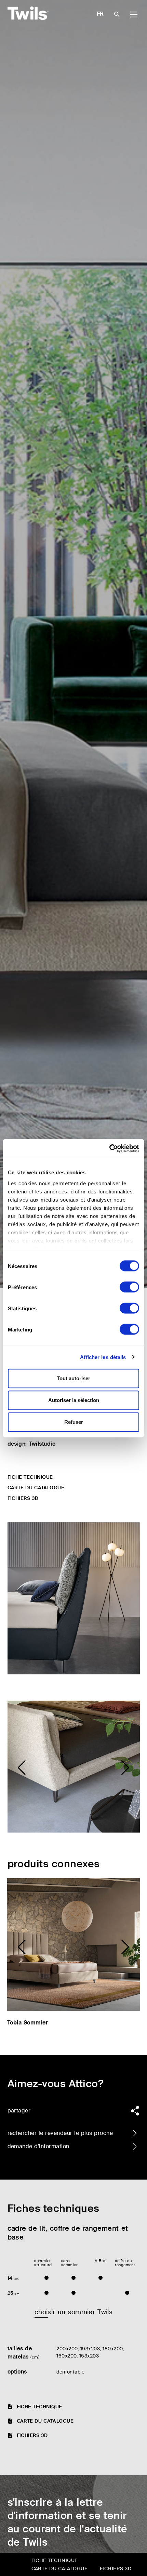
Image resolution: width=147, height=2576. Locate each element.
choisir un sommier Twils (74, 2312)
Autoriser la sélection (74, 1400)
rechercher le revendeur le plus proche (60, 2133)
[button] (22, 1768)
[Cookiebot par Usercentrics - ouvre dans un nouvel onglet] (109, 1148)
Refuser (74, 1422)
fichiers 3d (23, 1498)
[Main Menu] (134, 14)
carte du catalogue (36, 1488)
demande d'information (38, 2146)
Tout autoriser (73, 1378)
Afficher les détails (103, 1357)
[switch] (129, 1287)
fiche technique (30, 1477)
